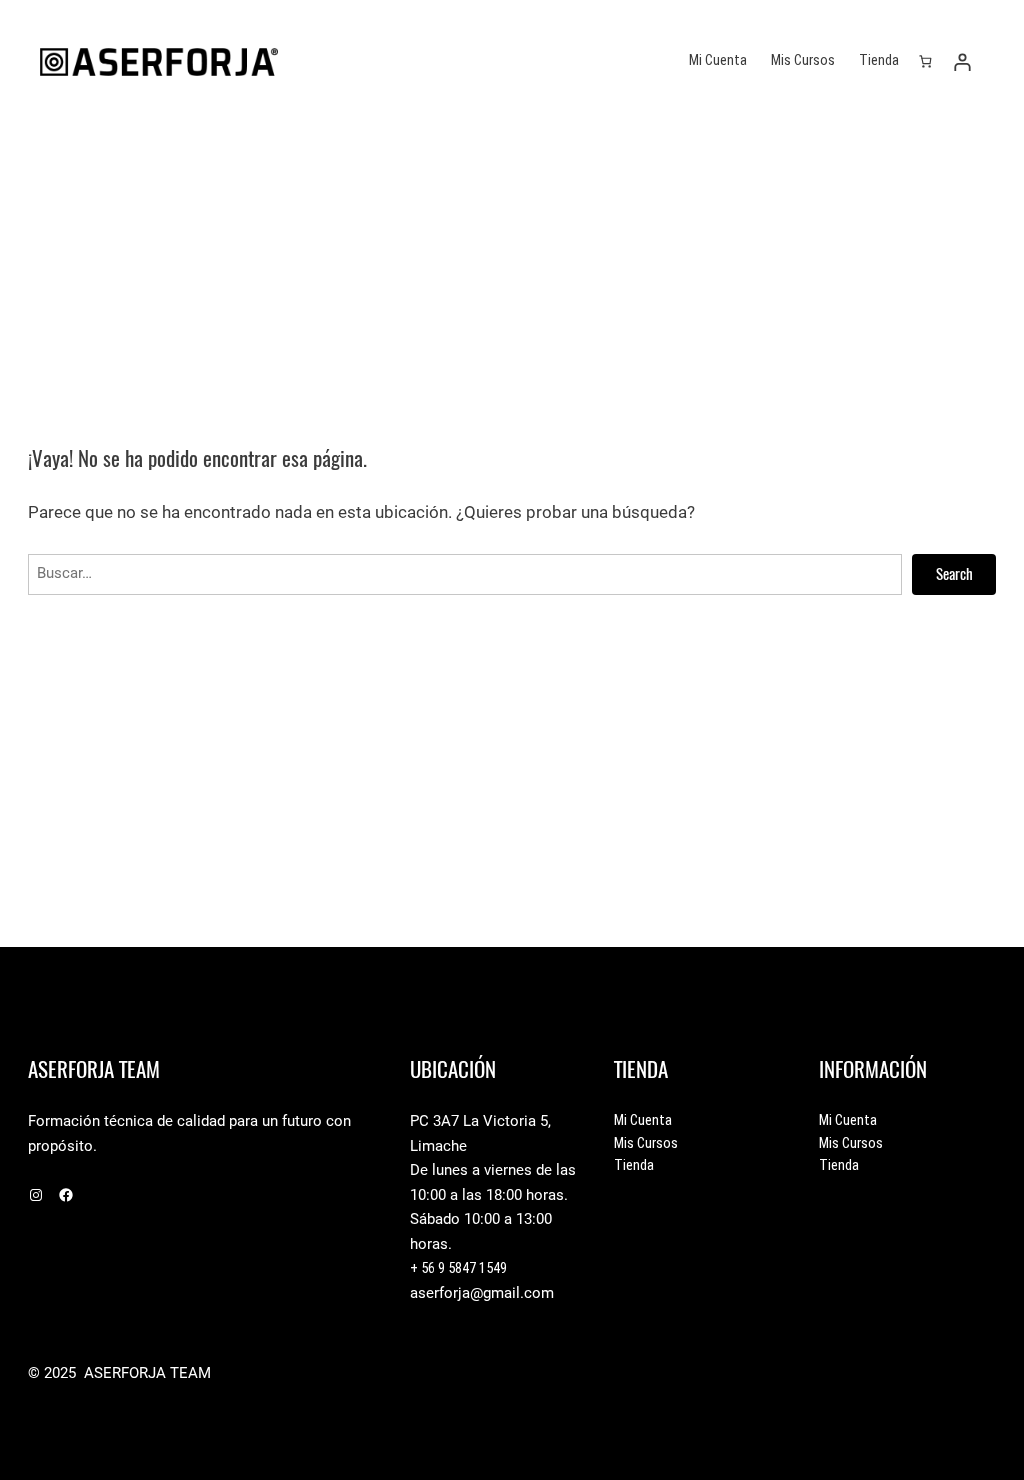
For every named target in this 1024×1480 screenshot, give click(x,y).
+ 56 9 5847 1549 (458, 1268)
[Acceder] (962, 61)
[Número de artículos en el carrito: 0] (924, 61)
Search (954, 574)
